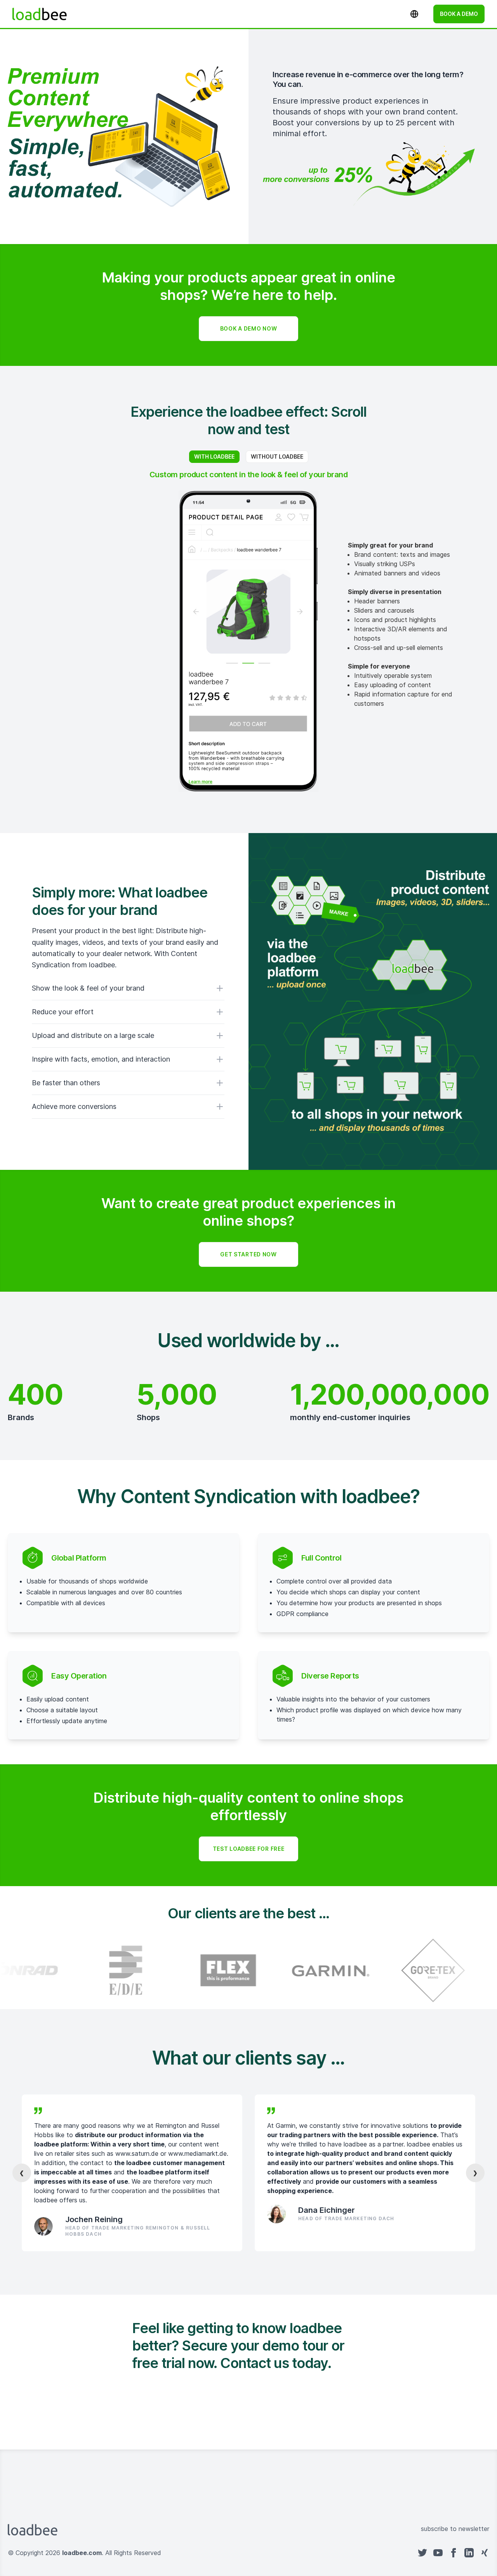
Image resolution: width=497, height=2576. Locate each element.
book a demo (459, 14)
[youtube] (438, 2553)
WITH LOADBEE (214, 456)
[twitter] (422, 2553)
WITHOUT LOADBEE (277, 456)
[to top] (256, 2553)
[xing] (485, 2553)
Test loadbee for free (249, 1849)
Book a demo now (249, 328)
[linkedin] (469, 2553)
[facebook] (454, 2553)
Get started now (248, 1254)
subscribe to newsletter (455, 2529)
